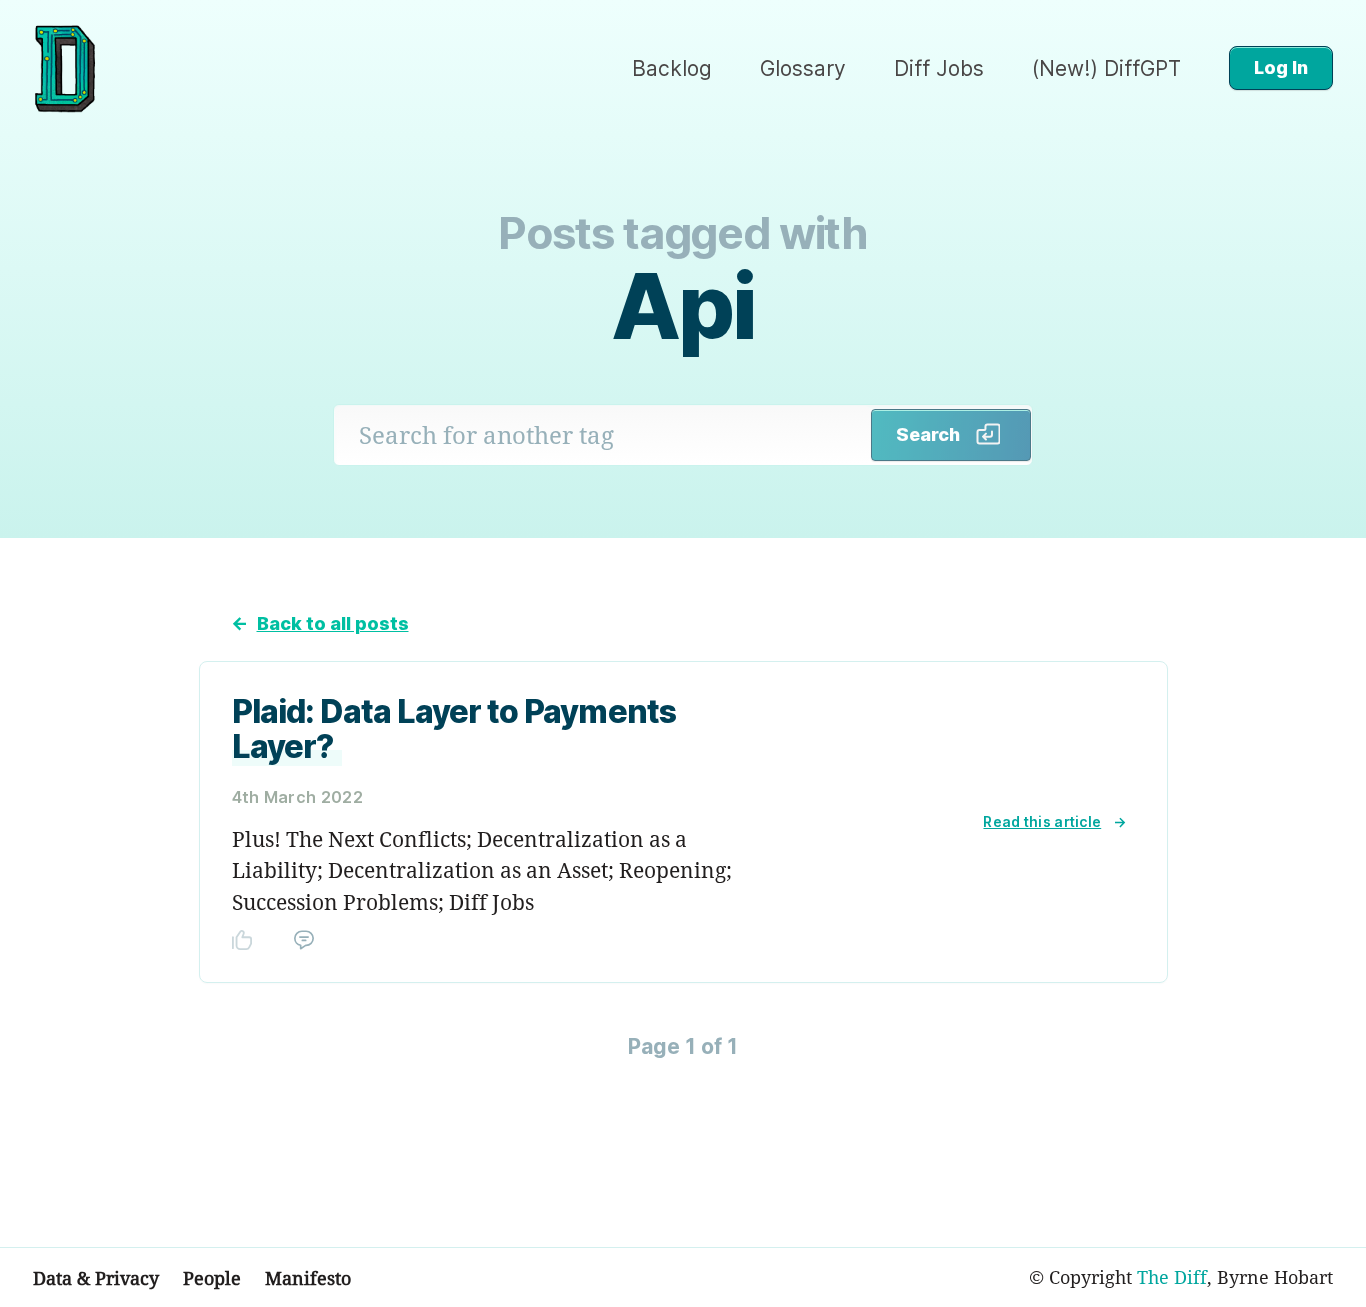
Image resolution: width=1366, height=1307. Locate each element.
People (212, 1278)
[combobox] (603, 435)
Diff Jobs (939, 68)
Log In (1281, 67)
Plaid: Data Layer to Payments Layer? (454, 729)
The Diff (1172, 1277)
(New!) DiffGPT (1106, 68)
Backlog (672, 68)
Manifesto (308, 1278)
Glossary (803, 68)
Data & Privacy (96, 1278)
